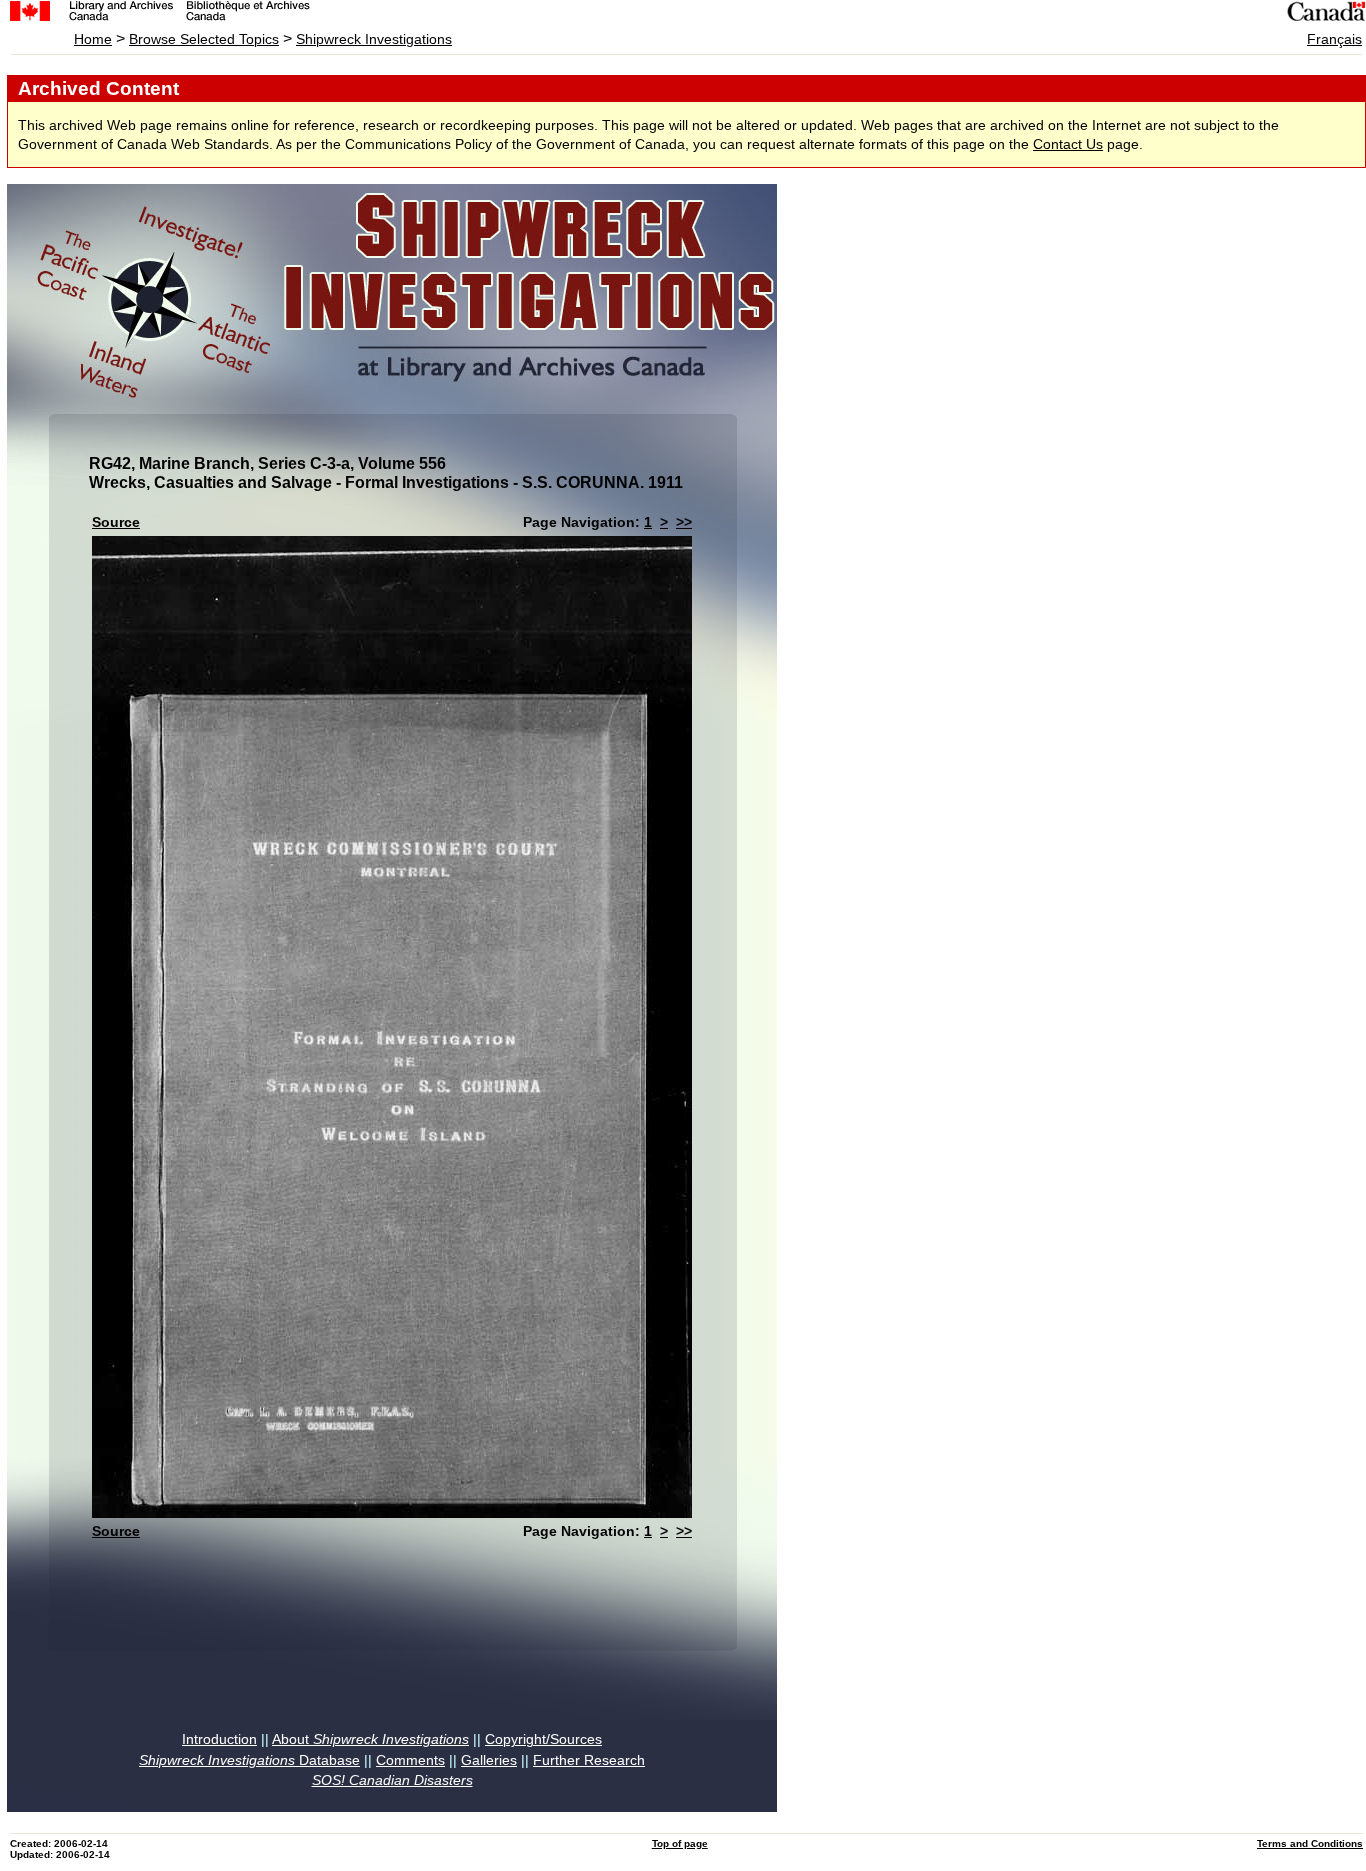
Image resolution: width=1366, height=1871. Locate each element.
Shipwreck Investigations (374, 39)
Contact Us (1068, 144)
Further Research (589, 1760)
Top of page (680, 1843)
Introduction (219, 1739)
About (370, 1739)
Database (249, 1760)
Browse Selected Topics (204, 39)
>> (684, 522)
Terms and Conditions (1310, 1843)
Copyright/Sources (543, 1739)
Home (93, 39)
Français (1334, 39)
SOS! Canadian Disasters (392, 1780)
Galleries (489, 1760)
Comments (410, 1760)
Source (116, 522)
